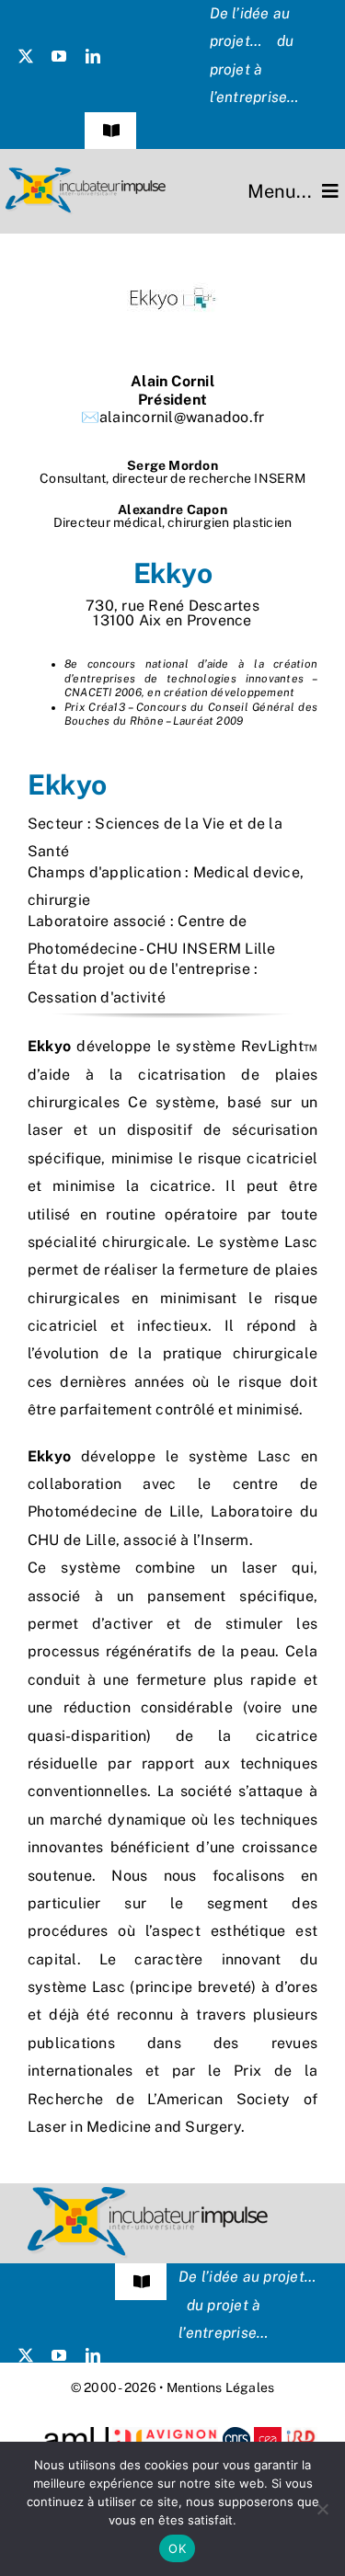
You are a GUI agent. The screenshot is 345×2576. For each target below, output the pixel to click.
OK (177, 2548)
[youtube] (59, 56)
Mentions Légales (221, 2387)
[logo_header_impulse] (86, 174)
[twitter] (26, 56)
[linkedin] (93, 56)
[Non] (322, 2509)
